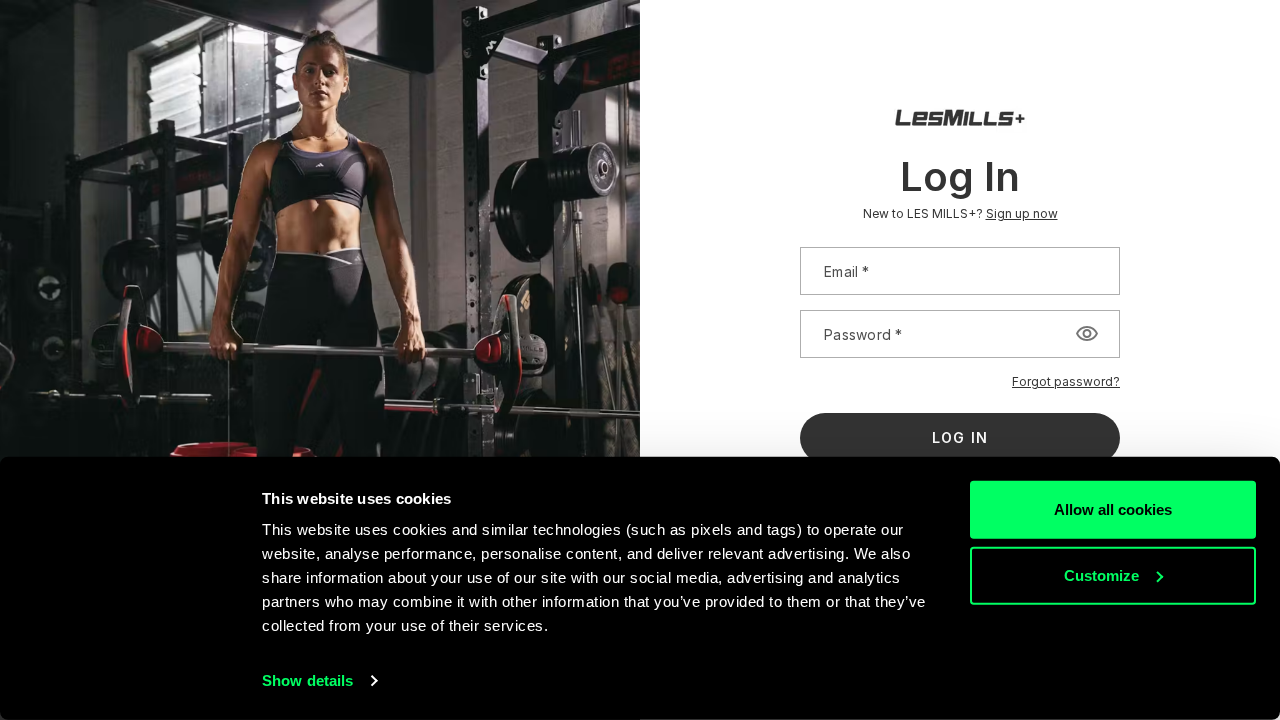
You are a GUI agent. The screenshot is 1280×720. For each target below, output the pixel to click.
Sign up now (1022, 213)
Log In (960, 437)
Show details (307, 680)
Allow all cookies (1113, 509)
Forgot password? (1066, 381)
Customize (1101, 574)
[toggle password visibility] (1087, 334)
